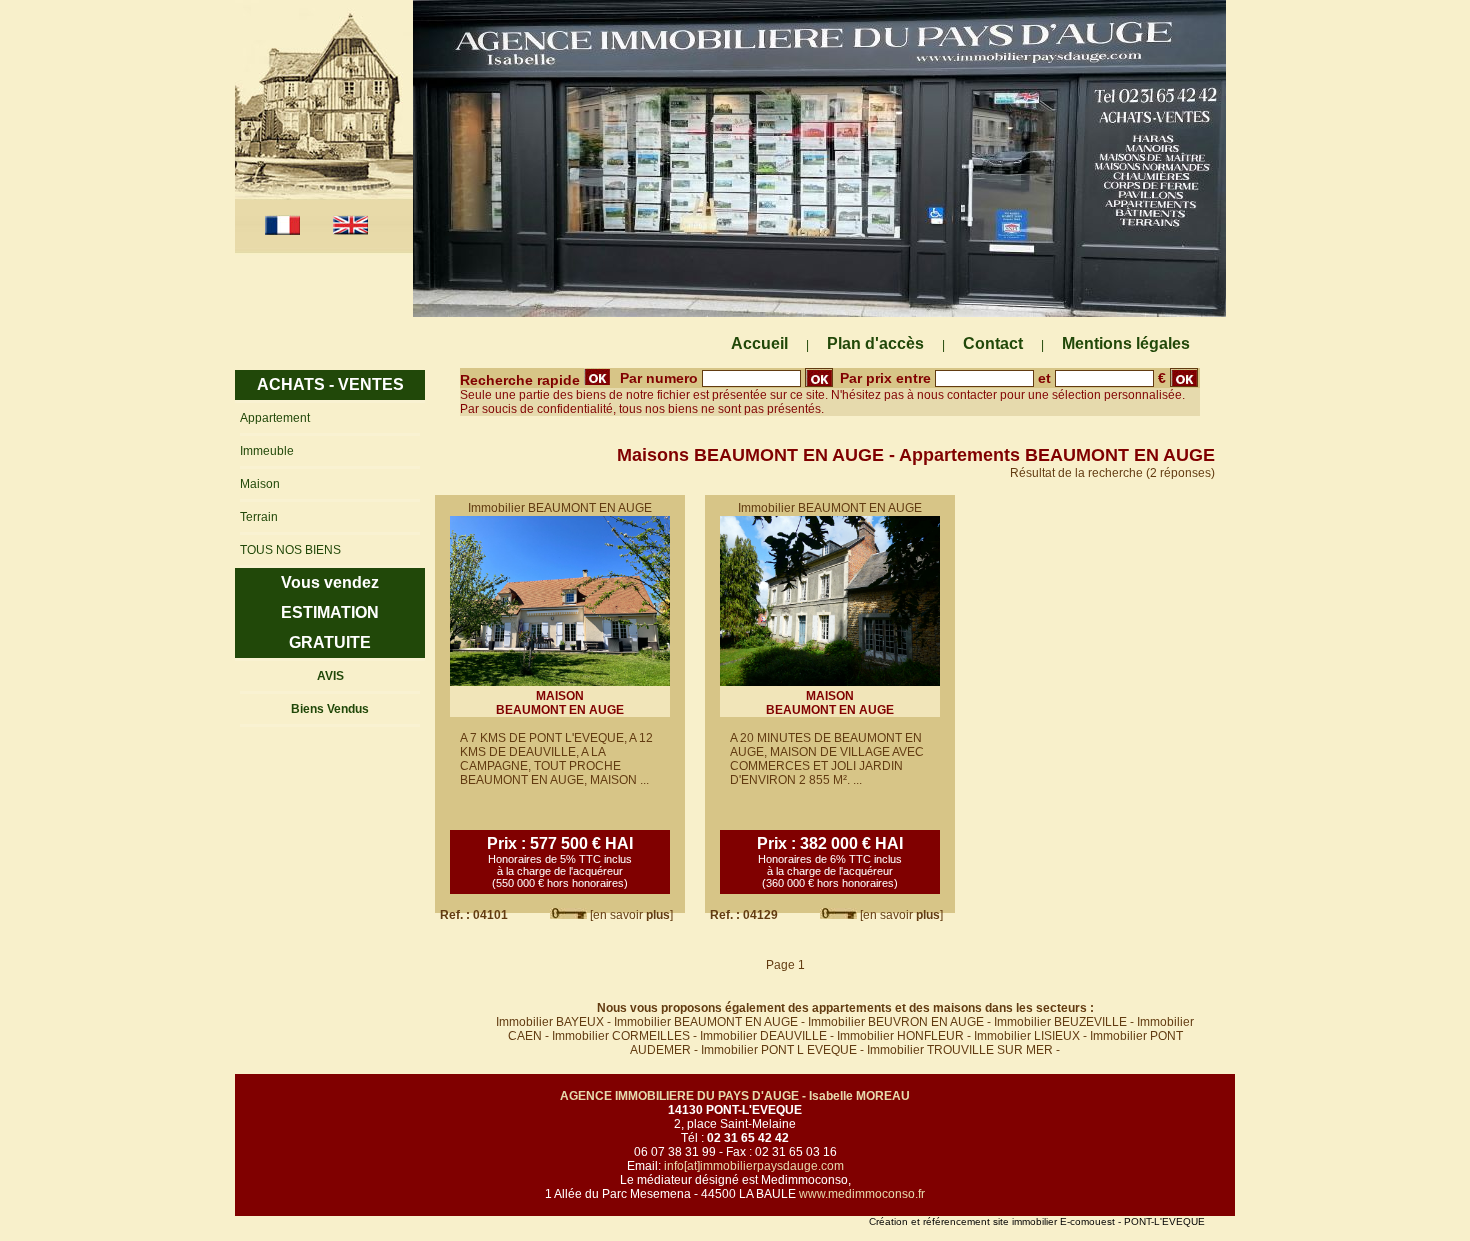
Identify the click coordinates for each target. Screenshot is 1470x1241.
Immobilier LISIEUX (1027, 1036)
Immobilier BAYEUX (550, 1022)
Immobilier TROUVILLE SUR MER (960, 1050)
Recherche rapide (522, 380)
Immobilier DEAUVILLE (763, 1036)
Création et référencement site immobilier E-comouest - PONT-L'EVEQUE (1037, 1221)
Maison (260, 484)
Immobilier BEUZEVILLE (1060, 1022)
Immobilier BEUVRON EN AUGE (896, 1022)
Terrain (259, 517)
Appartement (275, 418)
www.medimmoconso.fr (862, 1194)
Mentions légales (1126, 343)
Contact (993, 343)
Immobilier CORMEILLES (621, 1036)
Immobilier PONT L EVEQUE (779, 1050)
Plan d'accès (875, 343)
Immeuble (267, 451)
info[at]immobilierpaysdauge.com (754, 1166)
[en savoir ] (631, 915)
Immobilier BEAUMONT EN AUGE (706, 1022)
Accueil (759, 343)
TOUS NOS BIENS (290, 550)
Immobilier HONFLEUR (900, 1036)
